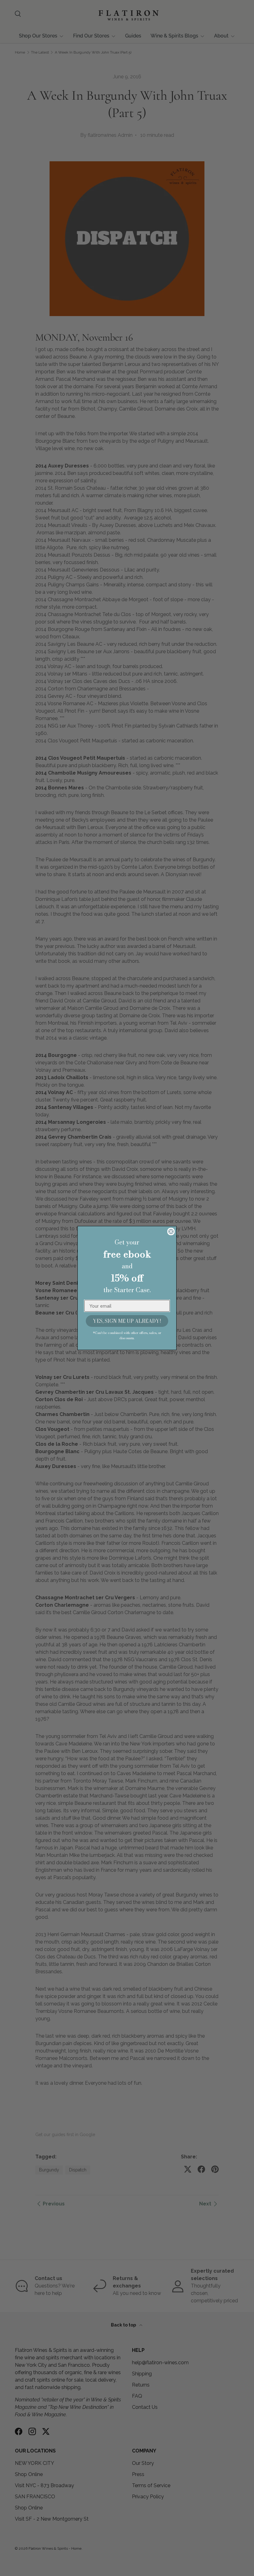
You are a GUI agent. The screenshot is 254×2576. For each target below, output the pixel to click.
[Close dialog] (171, 1232)
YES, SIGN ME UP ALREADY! (127, 1321)
